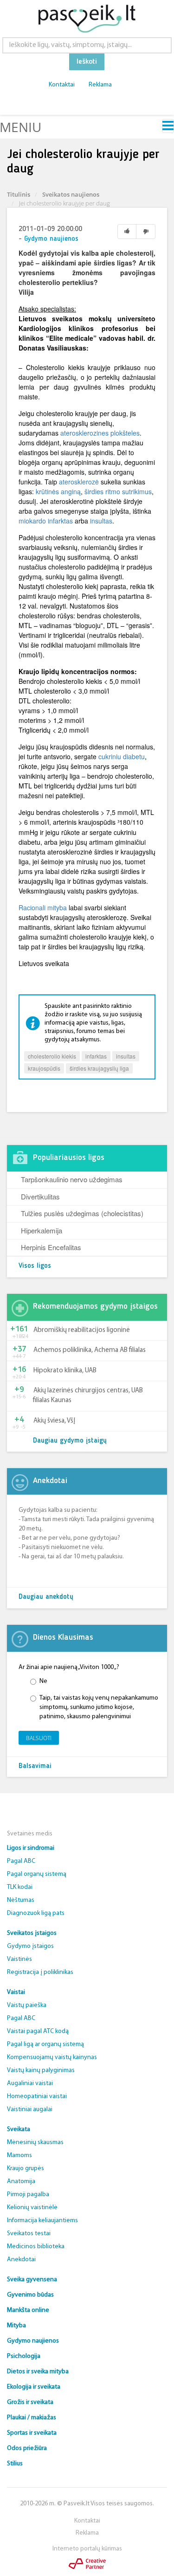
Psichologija (24, 2356)
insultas (101, 521)
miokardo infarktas (46, 521)
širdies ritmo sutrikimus (118, 491)
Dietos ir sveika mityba (38, 2372)
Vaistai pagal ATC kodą (38, 2031)
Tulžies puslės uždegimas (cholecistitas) (82, 1213)
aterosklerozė (79, 482)
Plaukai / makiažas (32, 2418)
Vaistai (16, 1992)
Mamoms (19, 2155)
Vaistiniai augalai (30, 2109)
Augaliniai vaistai (30, 2083)
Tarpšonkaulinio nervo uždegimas (72, 1179)
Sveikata (19, 2129)
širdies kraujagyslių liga (99, 1068)
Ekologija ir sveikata (34, 2387)
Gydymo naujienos (51, 239)
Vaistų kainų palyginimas (41, 2070)
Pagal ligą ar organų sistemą (45, 2044)
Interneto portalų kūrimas (87, 2549)
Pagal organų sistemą (37, 1874)
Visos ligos (35, 1266)
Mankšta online (28, 2310)
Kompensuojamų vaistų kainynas (52, 2057)
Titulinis (19, 194)
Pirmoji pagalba (28, 2195)
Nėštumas (21, 1900)
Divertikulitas (40, 1196)
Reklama (100, 85)
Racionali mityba (43, 907)
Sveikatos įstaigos (32, 1933)
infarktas (96, 1056)
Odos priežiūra (27, 2448)
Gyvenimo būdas (30, 2295)
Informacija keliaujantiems (42, 2221)
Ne (43, 1681)
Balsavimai (35, 1766)
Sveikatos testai (29, 2234)
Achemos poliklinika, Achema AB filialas (90, 1350)
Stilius (15, 2464)
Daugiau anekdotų (46, 1597)
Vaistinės (19, 1959)
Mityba (16, 2326)
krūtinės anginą (58, 491)
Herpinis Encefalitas (51, 1247)
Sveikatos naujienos (71, 194)
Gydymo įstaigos (30, 1946)
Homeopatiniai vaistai (37, 2096)
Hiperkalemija (42, 1230)
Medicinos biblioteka (36, 2247)
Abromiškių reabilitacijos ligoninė (82, 1330)
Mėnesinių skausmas (35, 2142)
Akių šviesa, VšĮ (54, 1421)
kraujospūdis (44, 1068)
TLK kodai (20, 1887)
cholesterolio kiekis (52, 1056)
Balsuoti (39, 1738)
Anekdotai (21, 2260)
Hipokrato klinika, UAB (65, 1371)
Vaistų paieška (27, 2005)
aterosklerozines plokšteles (100, 433)
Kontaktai (62, 85)
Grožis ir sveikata (30, 2402)
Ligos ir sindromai (31, 1848)
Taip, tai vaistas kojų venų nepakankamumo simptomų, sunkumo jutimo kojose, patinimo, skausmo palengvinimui (99, 1707)
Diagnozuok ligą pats (36, 1913)
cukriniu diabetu (122, 756)
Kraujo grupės (26, 2169)
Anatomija (21, 2182)
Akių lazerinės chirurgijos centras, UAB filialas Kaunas (88, 1396)
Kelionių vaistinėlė (32, 2208)
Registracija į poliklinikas (40, 1972)
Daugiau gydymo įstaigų (70, 1441)
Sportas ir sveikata (32, 2433)
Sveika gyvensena (32, 2280)
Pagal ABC (21, 1861)
